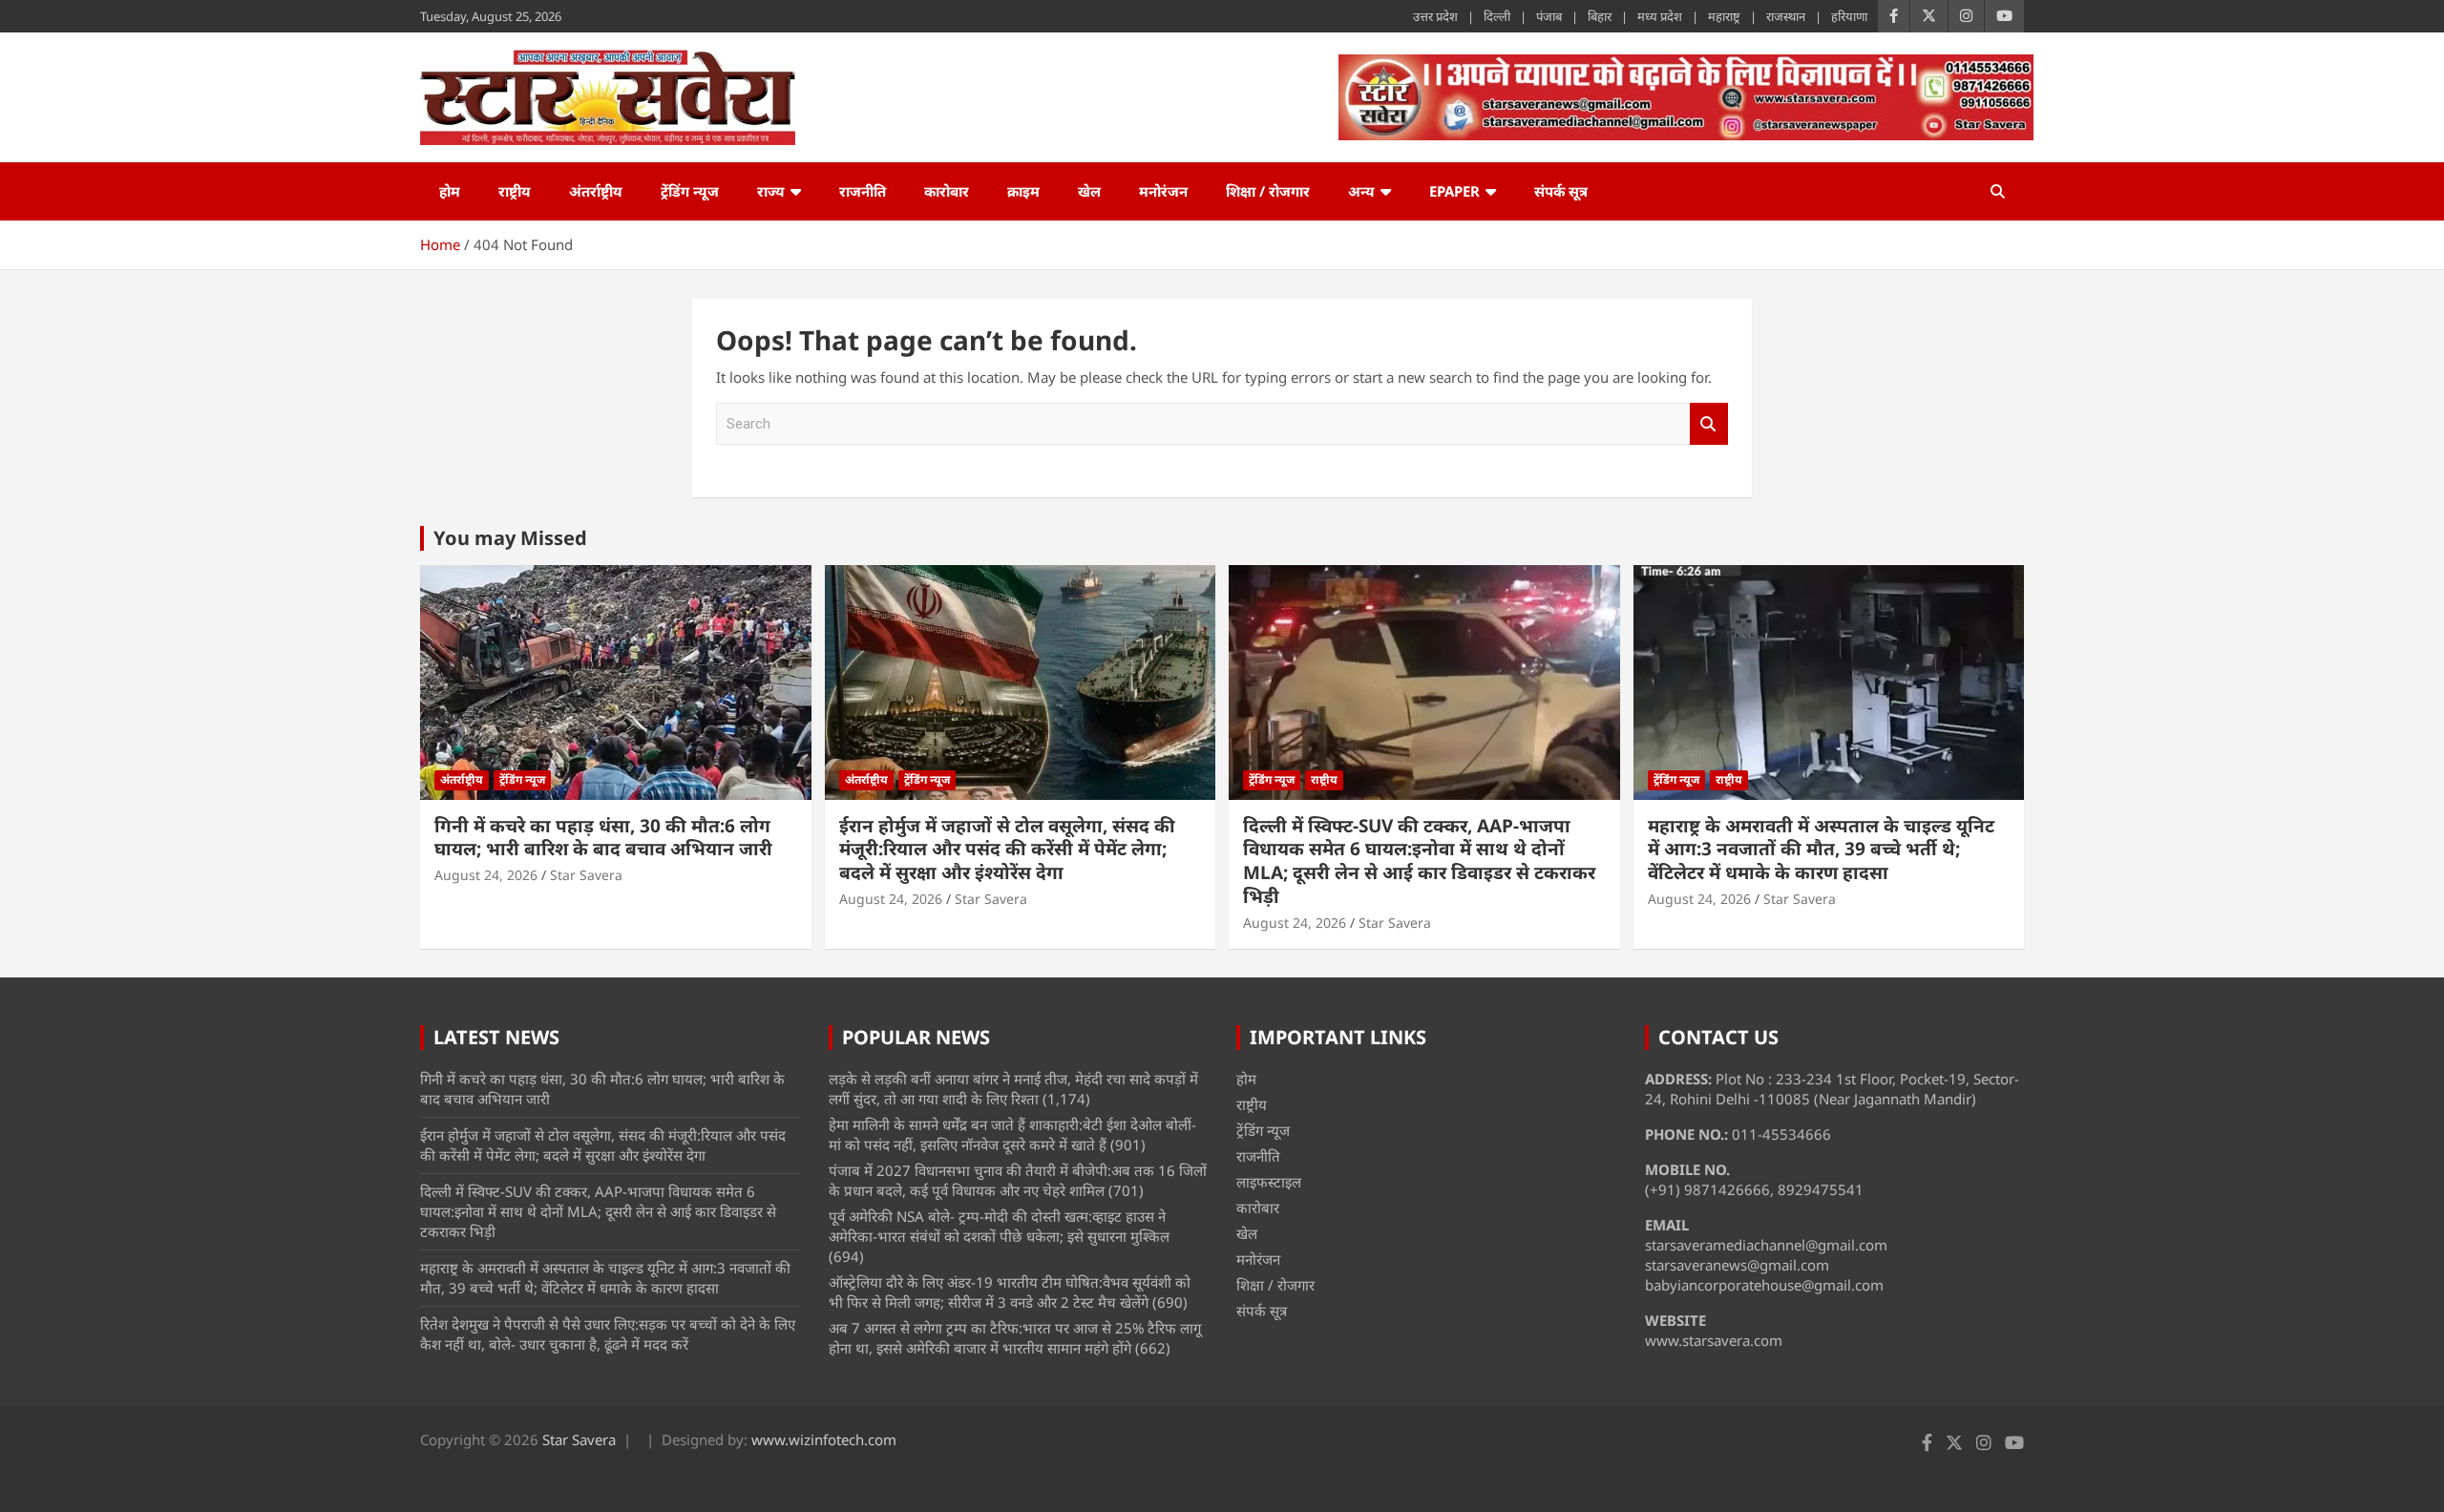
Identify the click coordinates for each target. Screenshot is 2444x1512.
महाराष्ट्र (1724, 16)
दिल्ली (1497, 16)
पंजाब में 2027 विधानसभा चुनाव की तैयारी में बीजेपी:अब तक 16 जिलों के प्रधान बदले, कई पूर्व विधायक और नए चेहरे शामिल (1018, 1180)
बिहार (1600, 16)
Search (1709, 424)
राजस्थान (1786, 16)
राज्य (771, 191)
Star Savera (586, 875)
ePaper (1454, 191)
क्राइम (1023, 191)
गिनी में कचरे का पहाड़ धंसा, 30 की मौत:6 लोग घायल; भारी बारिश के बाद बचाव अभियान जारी (603, 838)
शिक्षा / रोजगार (1268, 191)
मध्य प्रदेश (1660, 16)
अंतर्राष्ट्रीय (596, 191)
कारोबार (947, 191)
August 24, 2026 (486, 875)
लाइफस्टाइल (1269, 1182)
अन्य (1361, 191)
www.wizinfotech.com (824, 1439)
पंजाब (1549, 16)
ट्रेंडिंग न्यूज (690, 191)
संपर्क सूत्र (1561, 191)
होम (450, 191)
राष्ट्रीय (515, 191)
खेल (1089, 191)
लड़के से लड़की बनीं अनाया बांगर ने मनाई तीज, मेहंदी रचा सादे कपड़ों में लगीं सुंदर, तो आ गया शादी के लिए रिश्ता (1013, 1089)
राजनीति (863, 191)
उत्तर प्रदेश (1435, 16)
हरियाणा (1849, 16)
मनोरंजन (1163, 191)
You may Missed (510, 538)
